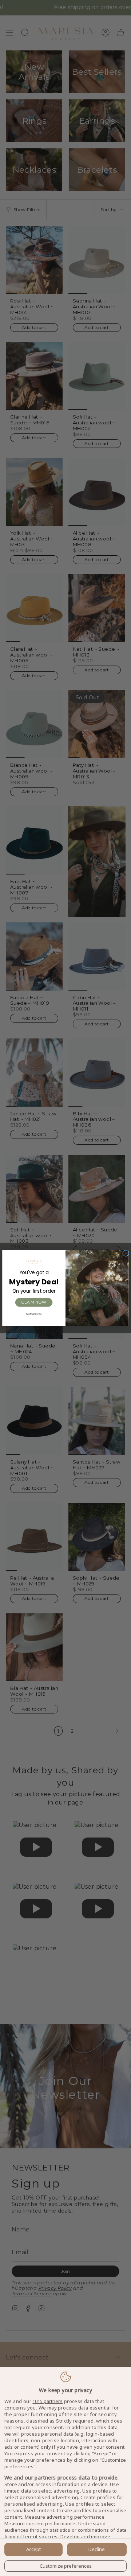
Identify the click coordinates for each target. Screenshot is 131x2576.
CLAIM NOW (34, 1302)
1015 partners (47, 2401)
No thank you (34, 1314)
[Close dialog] (126, 1253)
